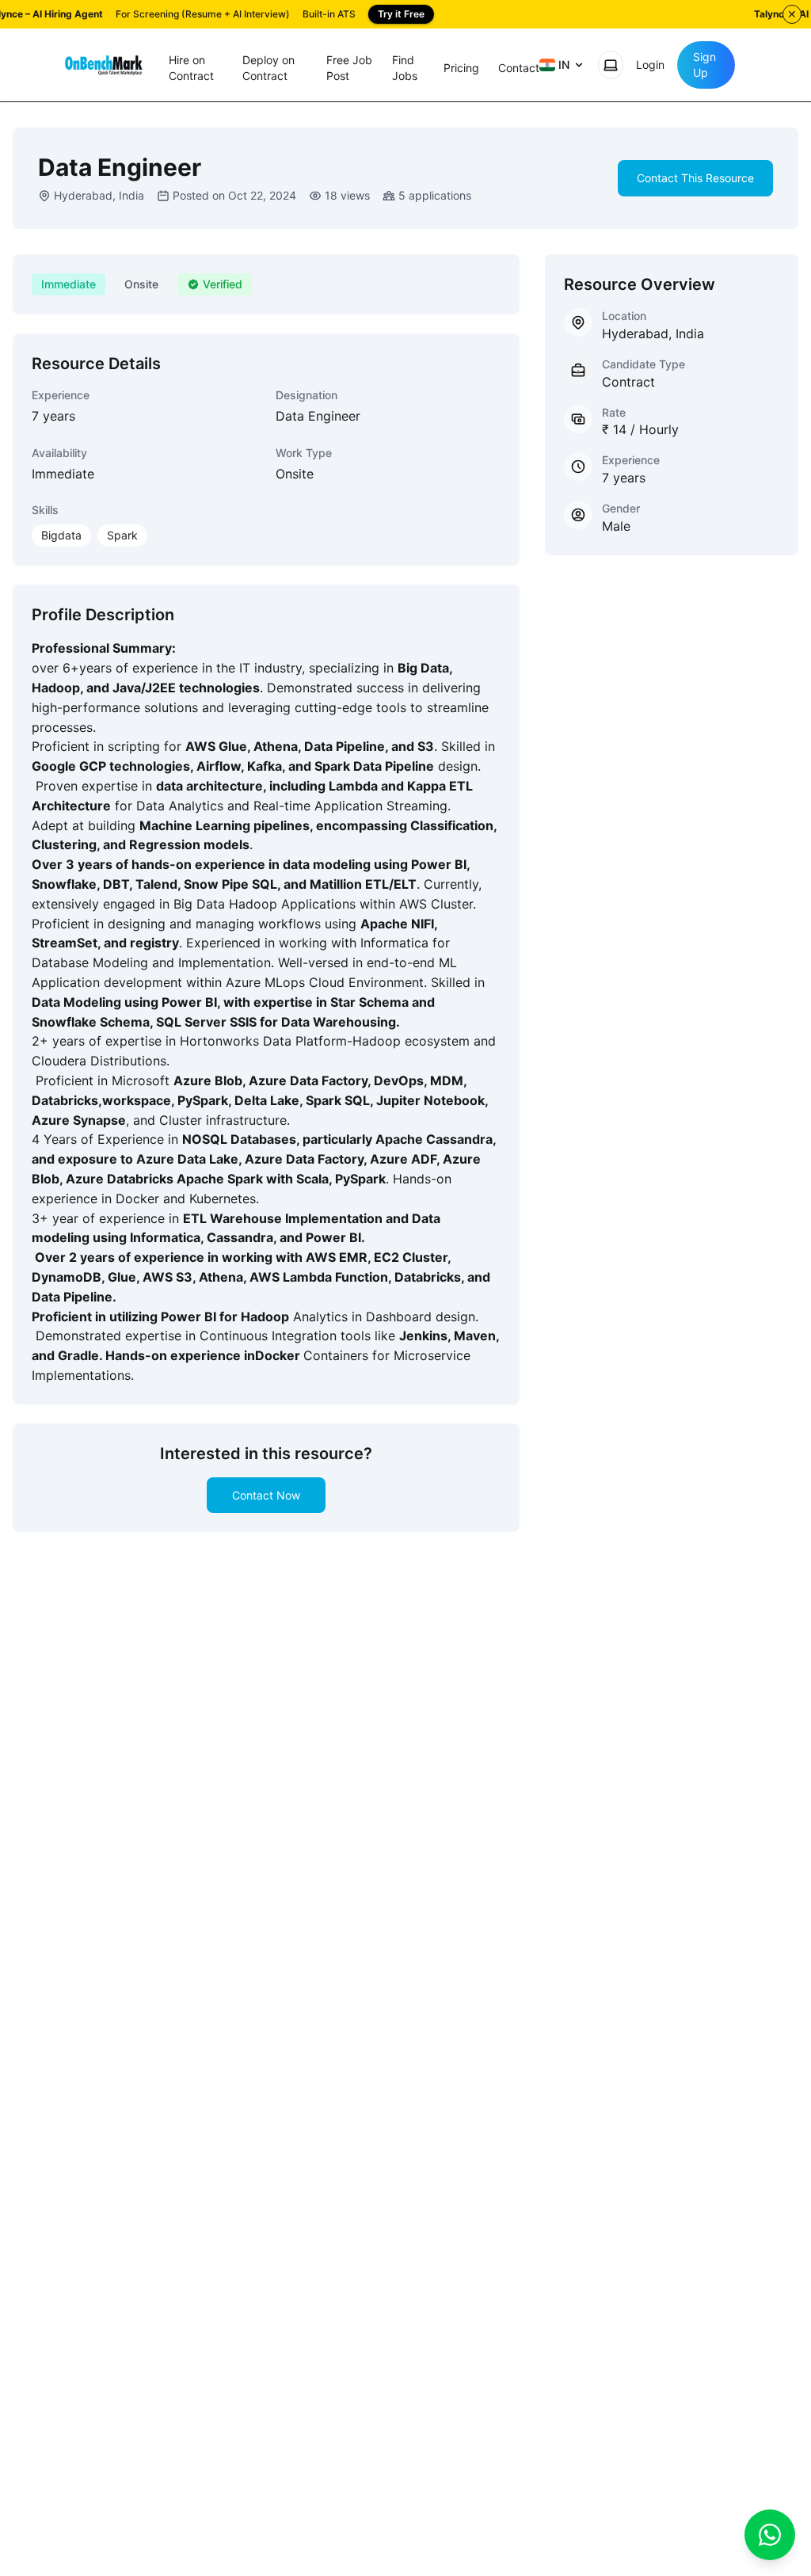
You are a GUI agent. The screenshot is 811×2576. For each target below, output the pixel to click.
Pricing (461, 68)
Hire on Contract (191, 68)
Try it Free (401, 14)
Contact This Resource (695, 178)
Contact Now (266, 1495)
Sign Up (704, 65)
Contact (519, 68)
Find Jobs (405, 68)
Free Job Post (349, 68)
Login (650, 65)
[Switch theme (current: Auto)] (611, 65)
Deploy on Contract (268, 68)
